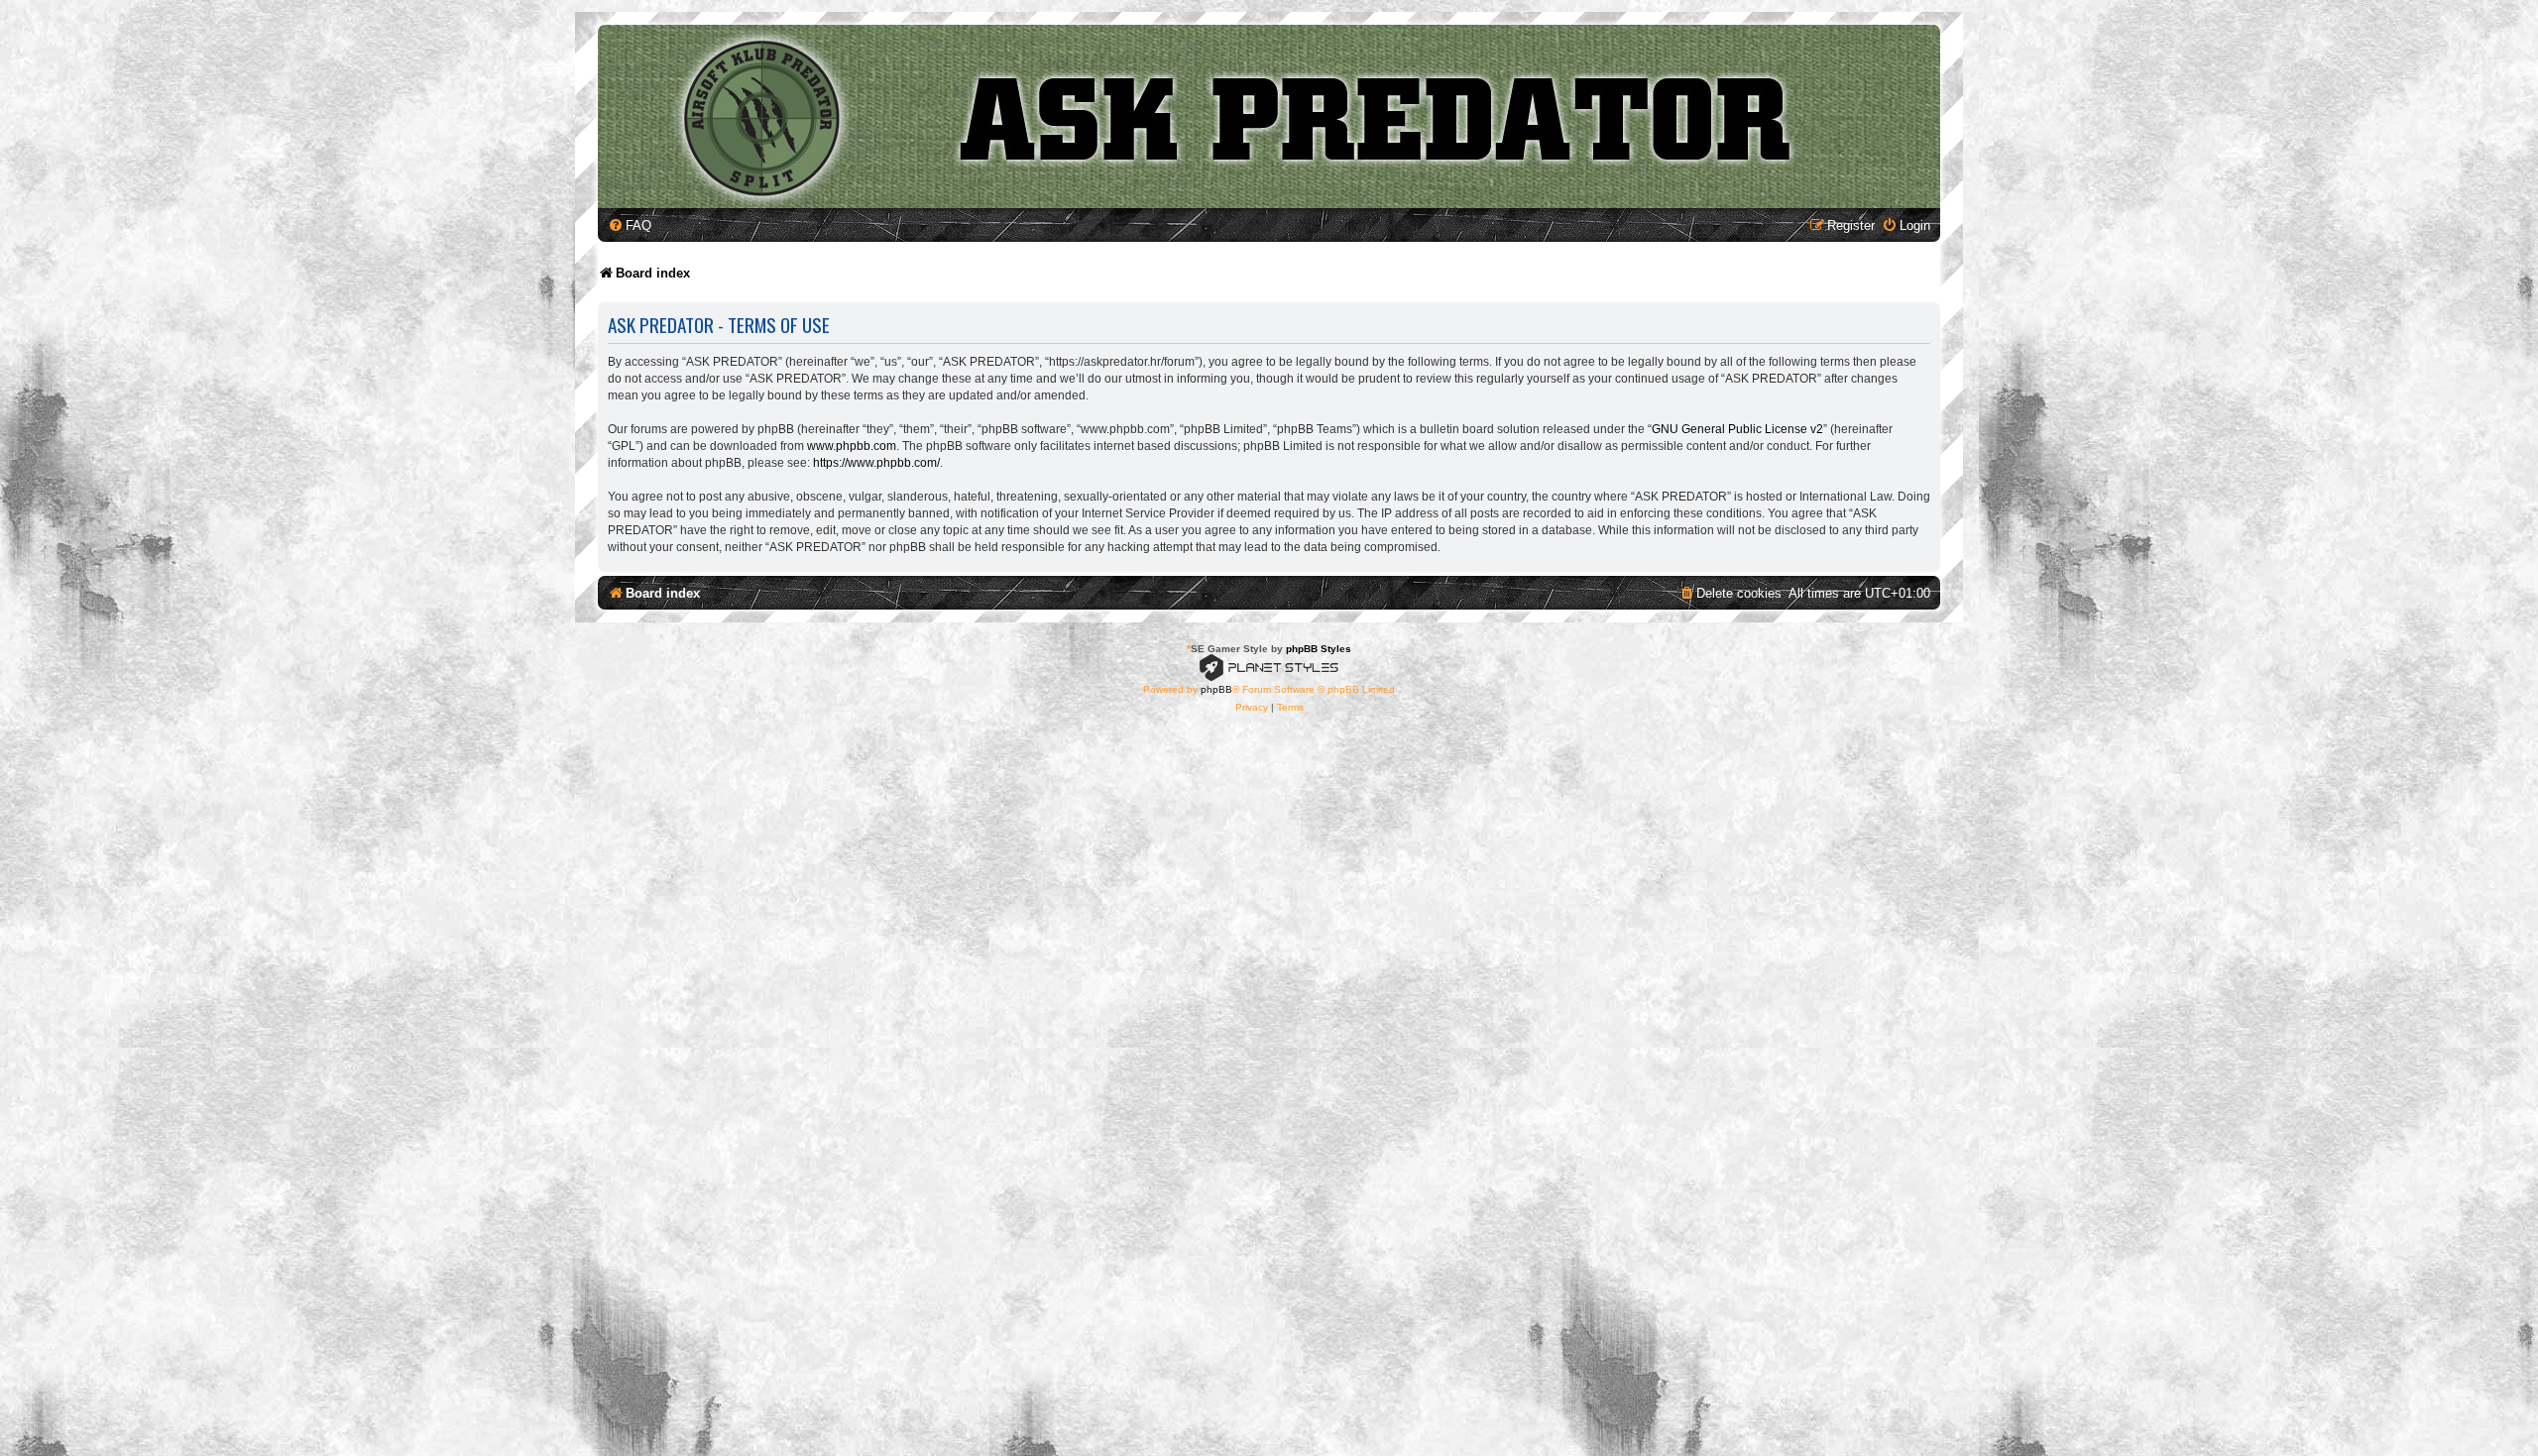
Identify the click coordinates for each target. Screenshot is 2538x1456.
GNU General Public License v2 (1737, 429)
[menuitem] (630, 225)
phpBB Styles (1319, 649)
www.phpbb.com (852, 446)
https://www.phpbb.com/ (876, 463)
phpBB (1216, 689)
